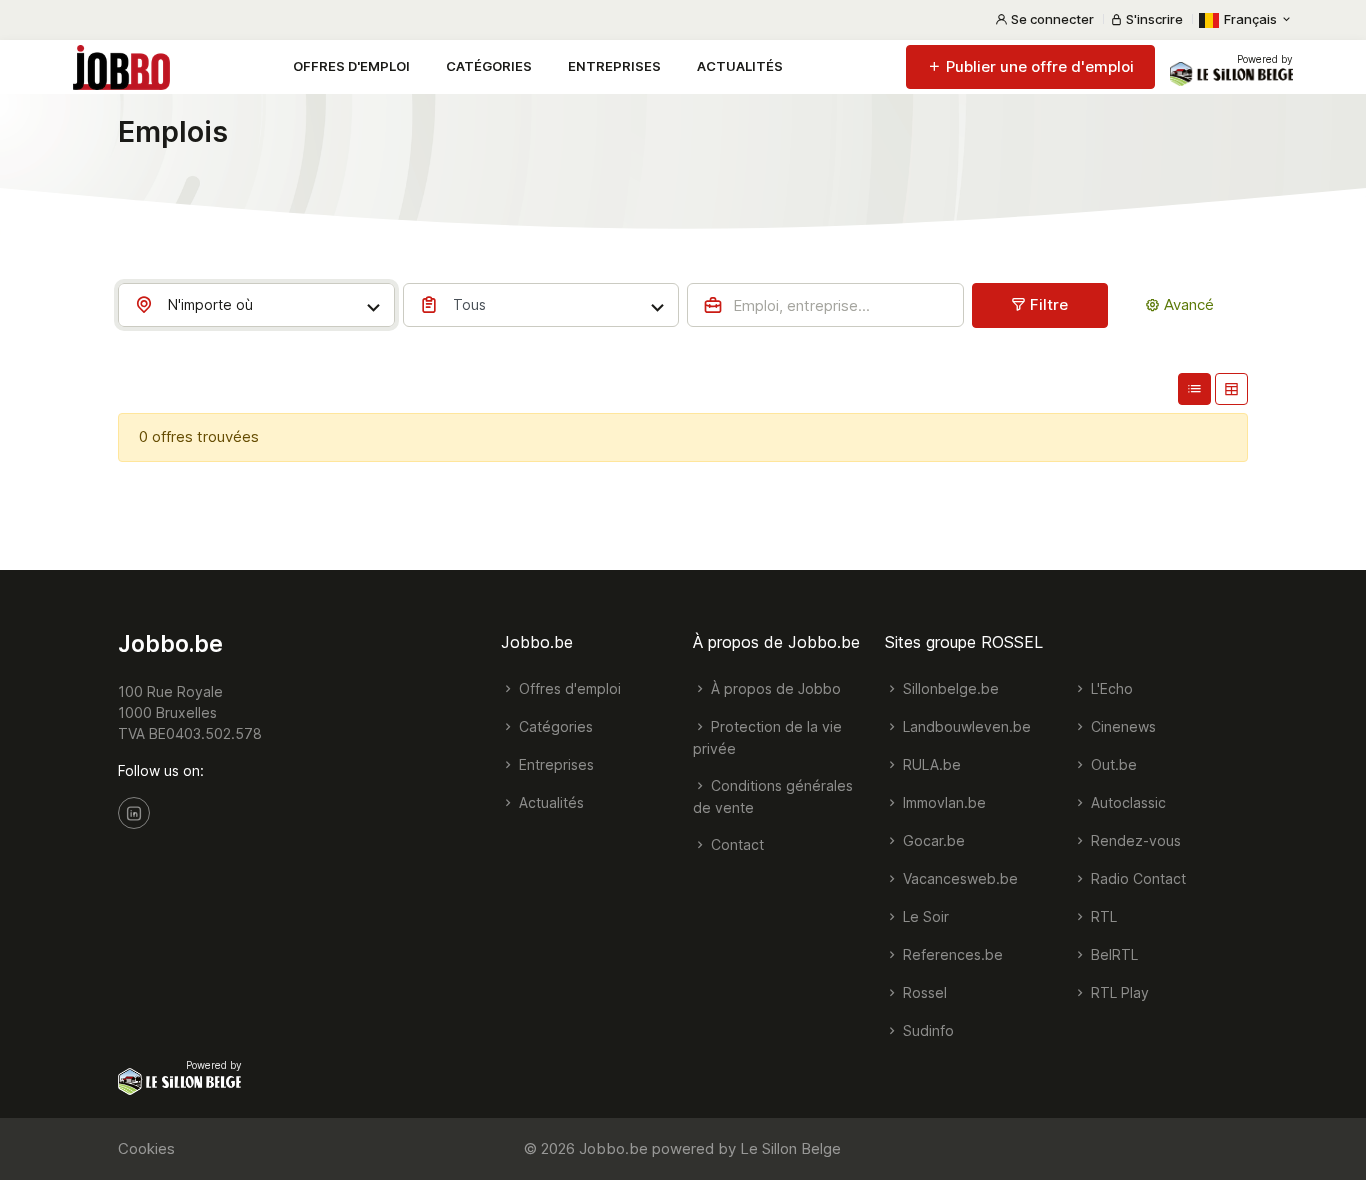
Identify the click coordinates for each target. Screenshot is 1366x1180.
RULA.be (930, 764)
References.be (951, 954)
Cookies (146, 1148)
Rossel (923, 992)
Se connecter (1051, 19)
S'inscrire (1153, 19)
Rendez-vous (1134, 840)
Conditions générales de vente (773, 796)
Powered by (1265, 59)
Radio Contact (1136, 878)
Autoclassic (1126, 802)
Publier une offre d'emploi (1038, 66)
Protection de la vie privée (767, 737)
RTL (1102, 916)
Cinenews (1121, 726)
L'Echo (1110, 688)
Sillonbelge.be (949, 688)
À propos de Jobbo (774, 688)
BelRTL (1112, 954)
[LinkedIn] (134, 813)
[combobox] (256, 305)
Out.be (1112, 764)
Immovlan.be (942, 802)
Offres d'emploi (351, 66)
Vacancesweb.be (958, 878)
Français (1250, 19)
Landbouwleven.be (965, 726)
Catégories (489, 66)
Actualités (740, 66)
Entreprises (614, 66)
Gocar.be (932, 840)
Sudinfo (926, 1030)
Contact (735, 844)
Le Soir (924, 916)
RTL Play (1118, 992)
